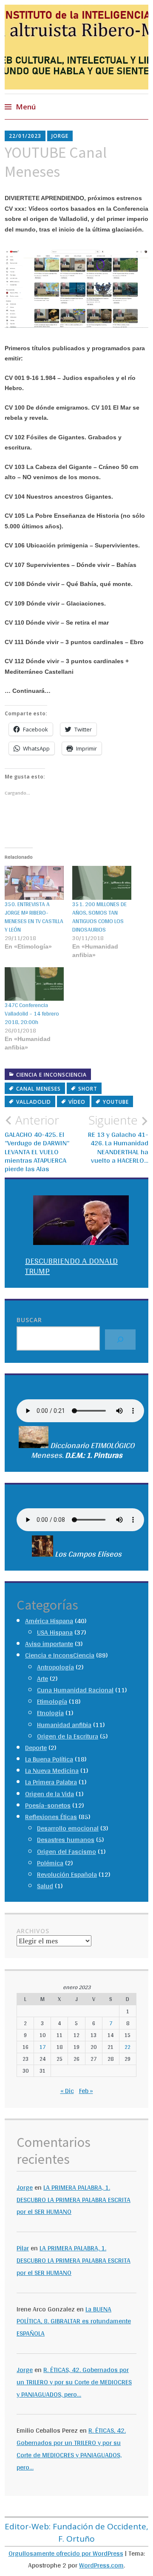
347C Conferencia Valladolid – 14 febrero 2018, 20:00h (32, 1013)
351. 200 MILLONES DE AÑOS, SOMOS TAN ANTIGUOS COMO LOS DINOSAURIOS (99, 917)
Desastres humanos (66, 1840)
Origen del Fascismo (67, 1852)
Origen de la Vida (50, 1794)
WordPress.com (101, 2565)
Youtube (116, 1102)
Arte (42, 1679)
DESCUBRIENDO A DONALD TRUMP (71, 1266)
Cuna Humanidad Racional (75, 1690)
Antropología (55, 1667)
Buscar (29, 1320)
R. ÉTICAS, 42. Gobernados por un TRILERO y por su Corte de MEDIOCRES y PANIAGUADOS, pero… (74, 2382)
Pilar (23, 2248)
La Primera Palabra (51, 1782)
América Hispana (49, 1621)
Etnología (50, 1713)
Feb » (86, 2091)
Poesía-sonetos (48, 1805)
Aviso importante (49, 1644)
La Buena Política (49, 1759)
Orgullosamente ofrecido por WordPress (66, 2553)
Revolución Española (67, 1874)
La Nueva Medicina (52, 1771)
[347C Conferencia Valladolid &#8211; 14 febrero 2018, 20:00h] (34, 984)
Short (88, 1089)
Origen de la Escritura (68, 1736)
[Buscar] (120, 1340)
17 (42, 2047)
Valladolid (34, 1102)
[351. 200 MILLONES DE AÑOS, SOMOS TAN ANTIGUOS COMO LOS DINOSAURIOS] (102, 883)
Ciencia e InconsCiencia (51, 1075)
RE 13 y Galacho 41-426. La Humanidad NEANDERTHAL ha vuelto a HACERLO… (118, 1139)
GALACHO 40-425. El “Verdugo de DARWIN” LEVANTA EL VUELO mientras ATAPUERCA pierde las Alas (37, 1143)
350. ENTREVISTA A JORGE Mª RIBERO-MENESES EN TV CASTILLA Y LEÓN (34, 917)
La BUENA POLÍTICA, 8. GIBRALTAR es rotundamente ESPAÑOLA (74, 2321)
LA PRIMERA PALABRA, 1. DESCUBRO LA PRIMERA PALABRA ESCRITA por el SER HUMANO (74, 2200)
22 (127, 2047)
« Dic (67, 2091)
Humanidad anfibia (64, 1725)
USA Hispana (55, 1632)
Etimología (52, 1701)
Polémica (50, 1863)
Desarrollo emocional (68, 1828)
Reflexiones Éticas (51, 1817)
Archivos (33, 1931)
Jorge (60, 136)
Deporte (36, 1748)
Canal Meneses (38, 1089)
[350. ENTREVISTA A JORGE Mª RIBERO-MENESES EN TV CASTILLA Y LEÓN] (34, 883)
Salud (45, 1886)
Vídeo (77, 1102)
